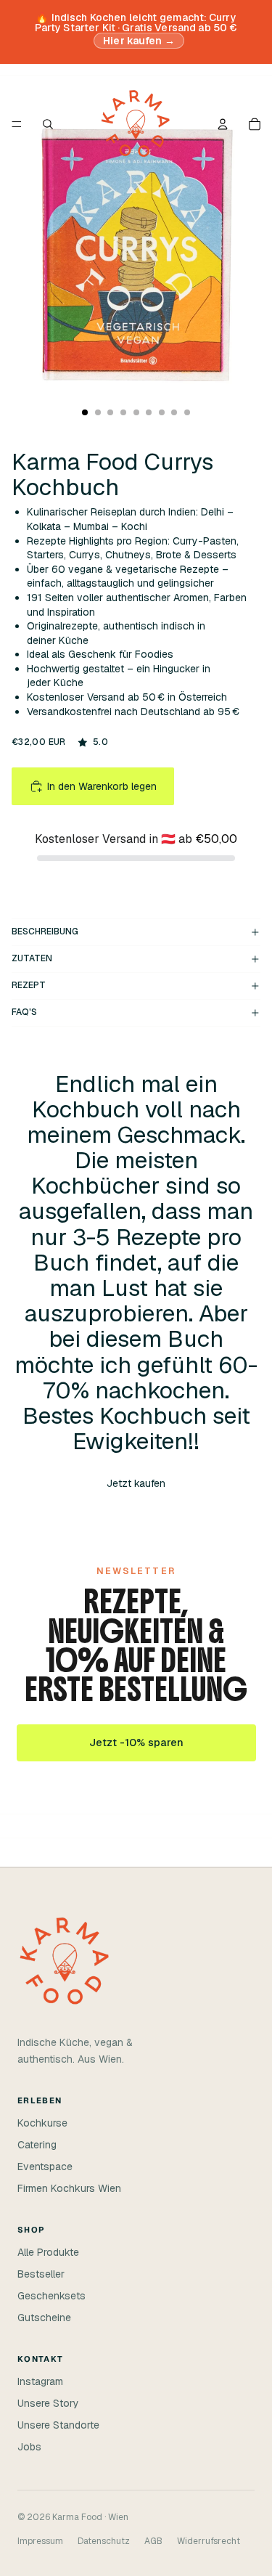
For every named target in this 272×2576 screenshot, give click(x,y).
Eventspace (45, 2167)
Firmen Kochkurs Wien (69, 2188)
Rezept (29, 985)
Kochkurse (42, 2123)
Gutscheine (44, 2318)
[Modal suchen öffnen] (48, 124)
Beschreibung (45, 932)
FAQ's (24, 1012)
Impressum (40, 2541)
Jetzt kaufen (136, 1483)
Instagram (40, 2381)
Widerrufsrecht (209, 2541)
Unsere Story (48, 2403)
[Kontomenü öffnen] (223, 124)
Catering (37, 2145)
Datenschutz (104, 2541)
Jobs (29, 2447)
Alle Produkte (48, 2252)
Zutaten (32, 958)
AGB (153, 2541)
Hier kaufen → (139, 41)
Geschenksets (51, 2296)
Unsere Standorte (58, 2425)
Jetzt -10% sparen (136, 1743)
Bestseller (41, 2274)
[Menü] (17, 124)
